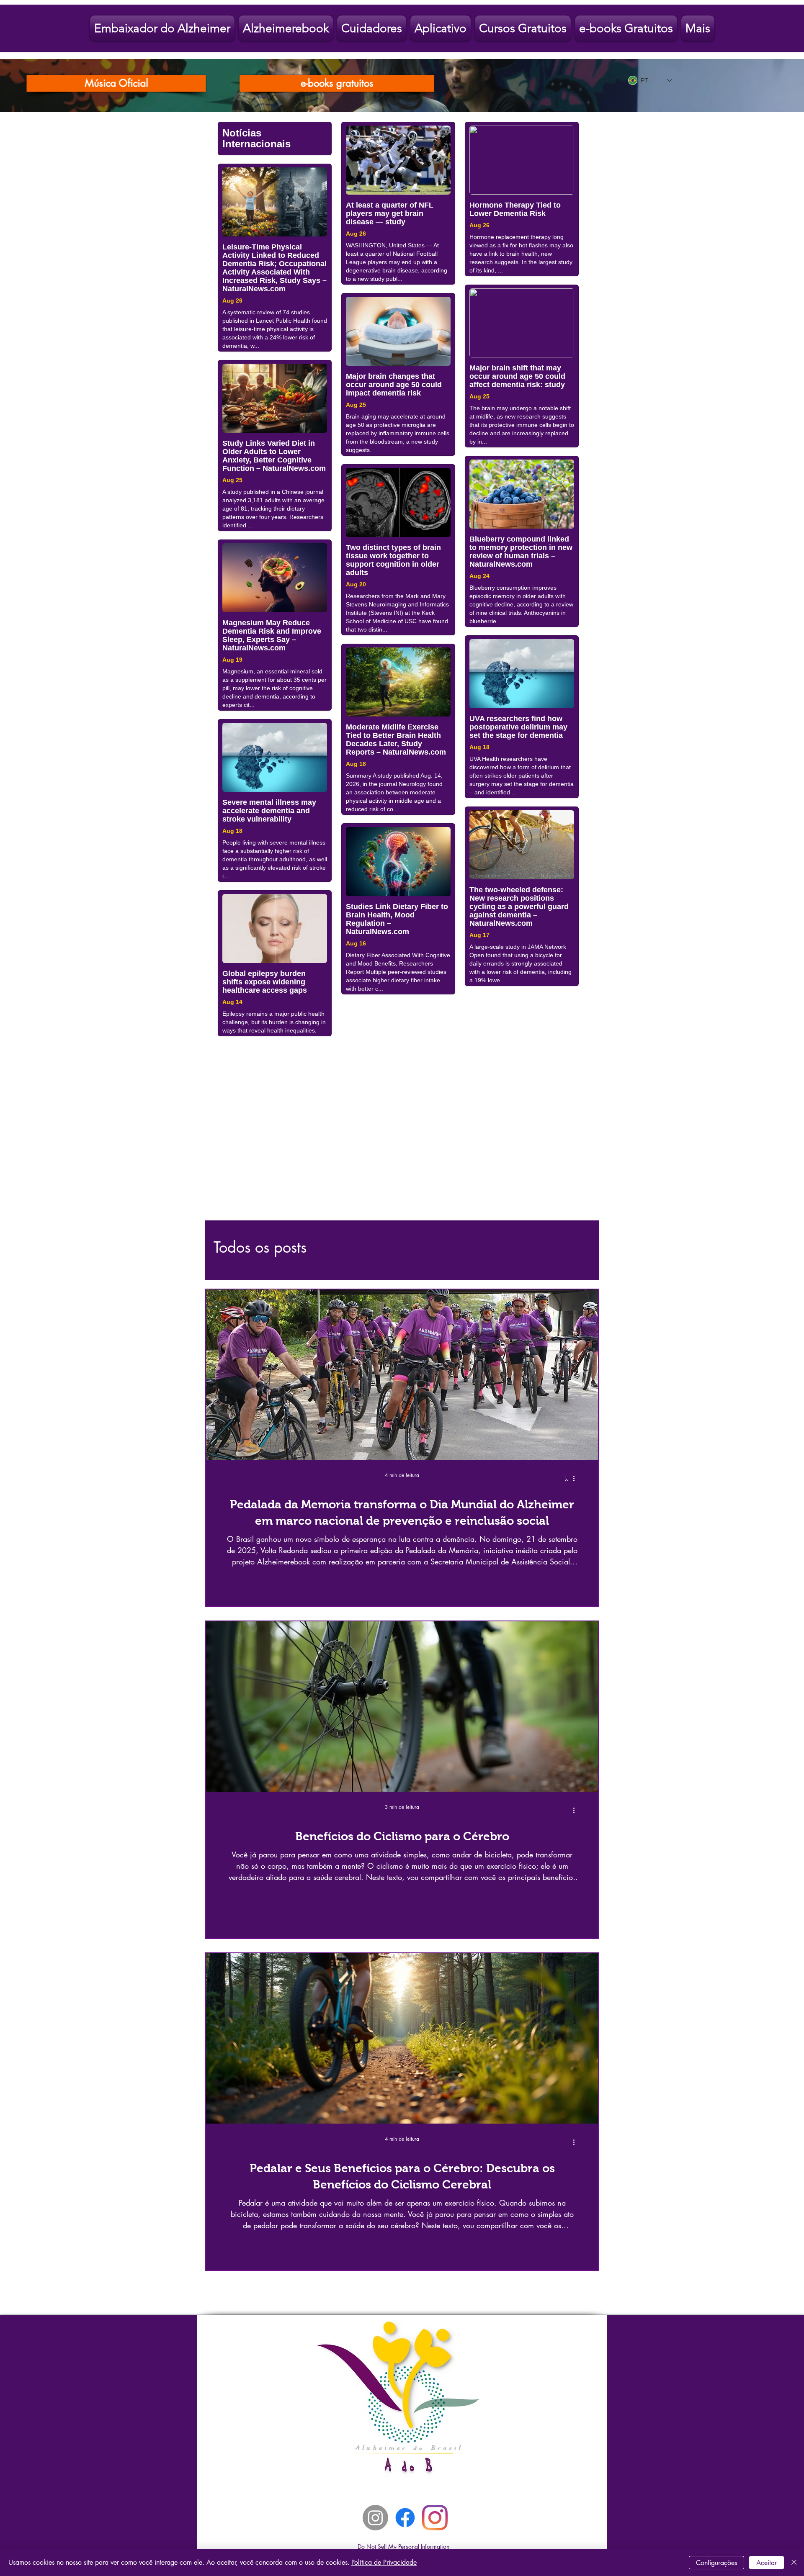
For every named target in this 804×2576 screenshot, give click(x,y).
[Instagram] (375, 2458)
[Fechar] (794, 2563)
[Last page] (472, 2234)
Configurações (716, 2563)
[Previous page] (349, 2234)
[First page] (332, 2234)
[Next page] (455, 2234)
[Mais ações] (577, 1419)
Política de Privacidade (384, 2562)
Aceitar (767, 2563)
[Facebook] (405, 2458)
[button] (588, 1191)
